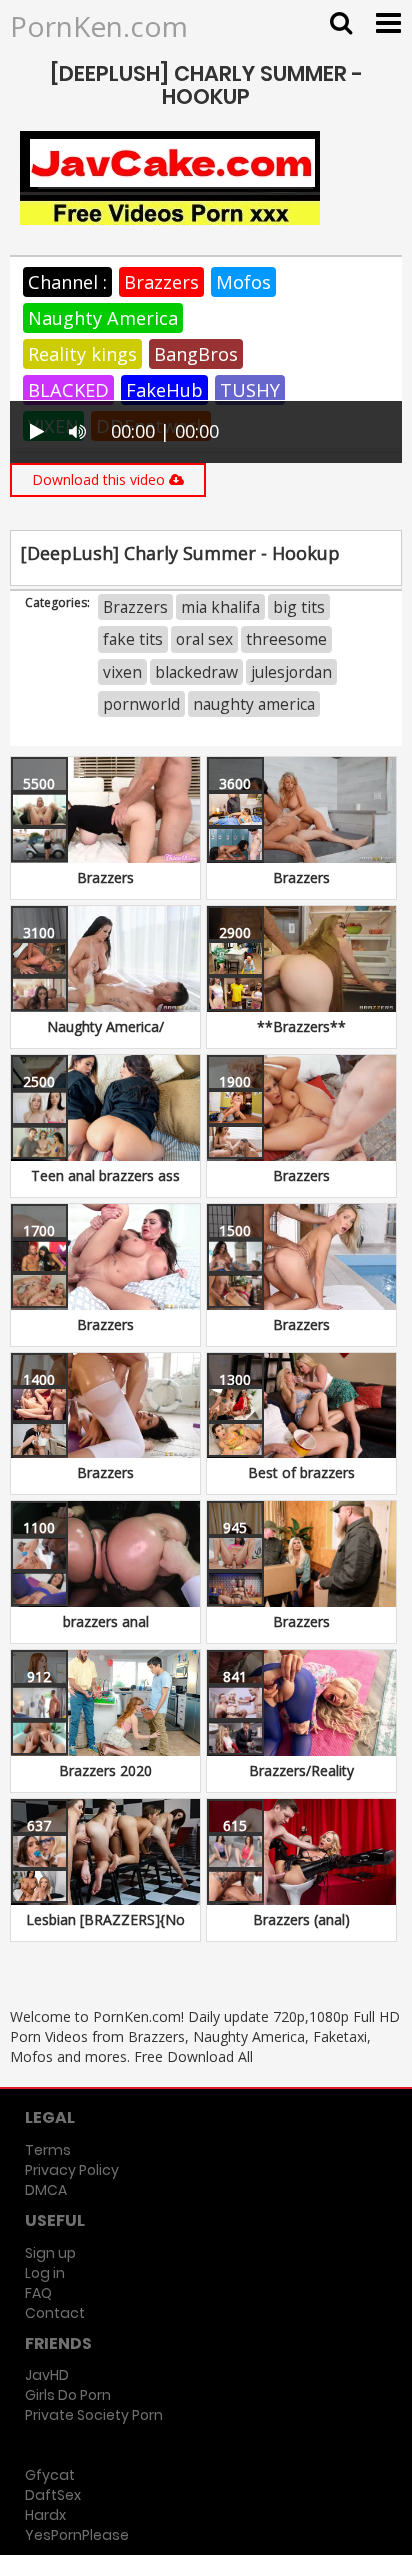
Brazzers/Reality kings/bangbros (301, 1780)
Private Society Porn (94, 2415)
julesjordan (291, 672)
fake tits (133, 639)
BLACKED (68, 390)
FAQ (38, 2293)
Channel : (67, 282)
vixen (122, 672)
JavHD (47, 2375)
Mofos (243, 282)
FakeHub (164, 390)
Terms (48, 2150)
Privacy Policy (72, 2170)
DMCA (46, 2190)
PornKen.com (99, 26)
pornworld (141, 704)
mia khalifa (220, 607)
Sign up (50, 2253)
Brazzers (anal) (301, 1919)
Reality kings (82, 354)
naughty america (254, 704)
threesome (286, 639)
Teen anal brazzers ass (105, 1175)
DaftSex (53, 2495)
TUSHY (250, 390)
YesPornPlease (77, 2535)
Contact (55, 2313)
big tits (299, 607)
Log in (45, 2273)
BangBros (196, 354)
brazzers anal (106, 1621)
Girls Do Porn (68, 2395)
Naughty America (103, 318)
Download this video (100, 479)
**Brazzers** (301, 1026)
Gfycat (50, 2475)
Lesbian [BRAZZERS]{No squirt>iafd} (105, 1929)
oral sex (204, 639)
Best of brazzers (301, 1472)
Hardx (45, 2515)
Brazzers (161, 282)
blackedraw (196, 672)
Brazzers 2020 (105, 1770)
